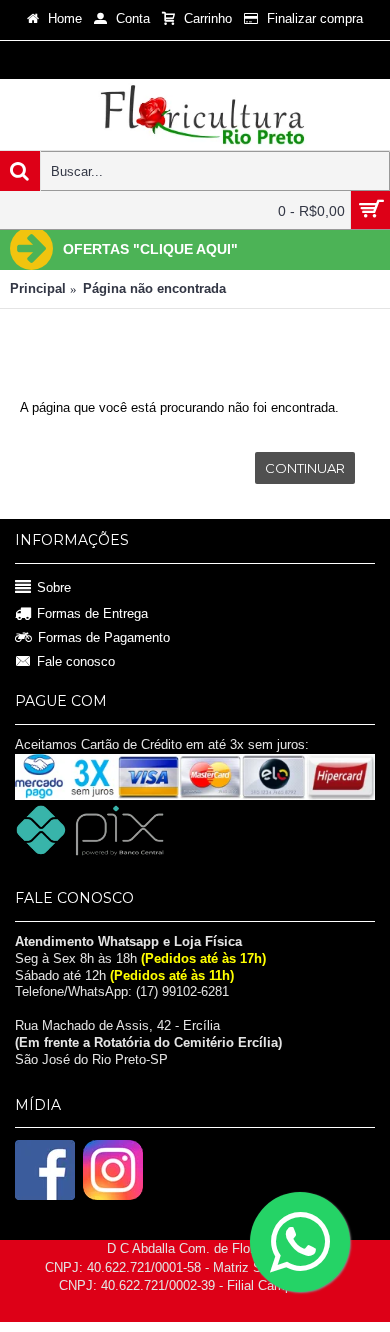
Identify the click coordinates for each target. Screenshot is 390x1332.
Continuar (305, 468)
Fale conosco (76, 661)
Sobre (54, 587)
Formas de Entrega (92, 613)
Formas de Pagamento (104, 637)
